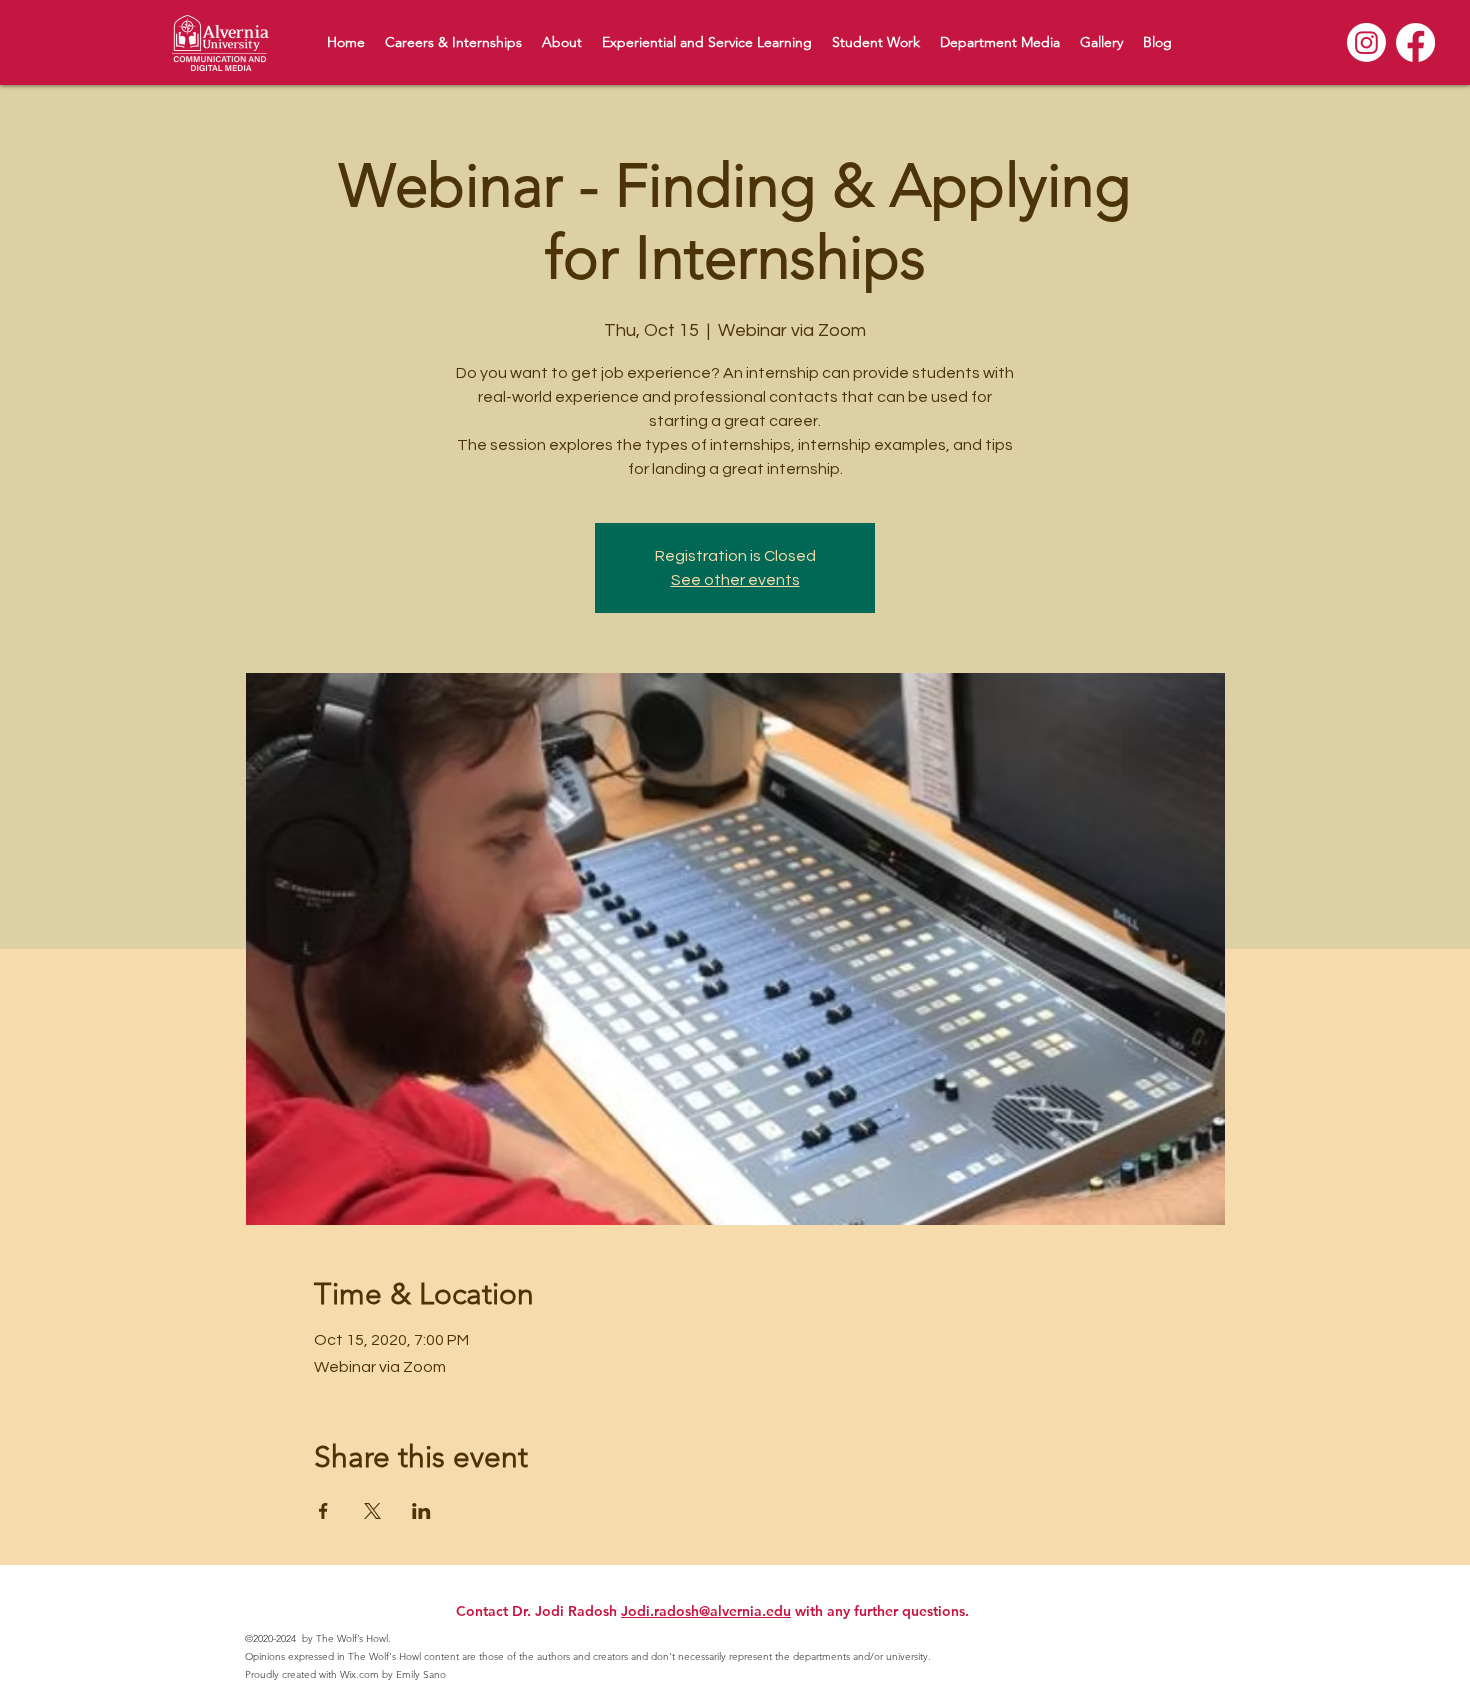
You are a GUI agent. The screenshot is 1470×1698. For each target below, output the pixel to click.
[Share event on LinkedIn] (421, 1511)
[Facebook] (1415, 42)
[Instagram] (1366, 42)
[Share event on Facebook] (323, 1511)
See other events (735, 580)
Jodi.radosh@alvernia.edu (706, 1611)
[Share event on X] (372, 1511)
